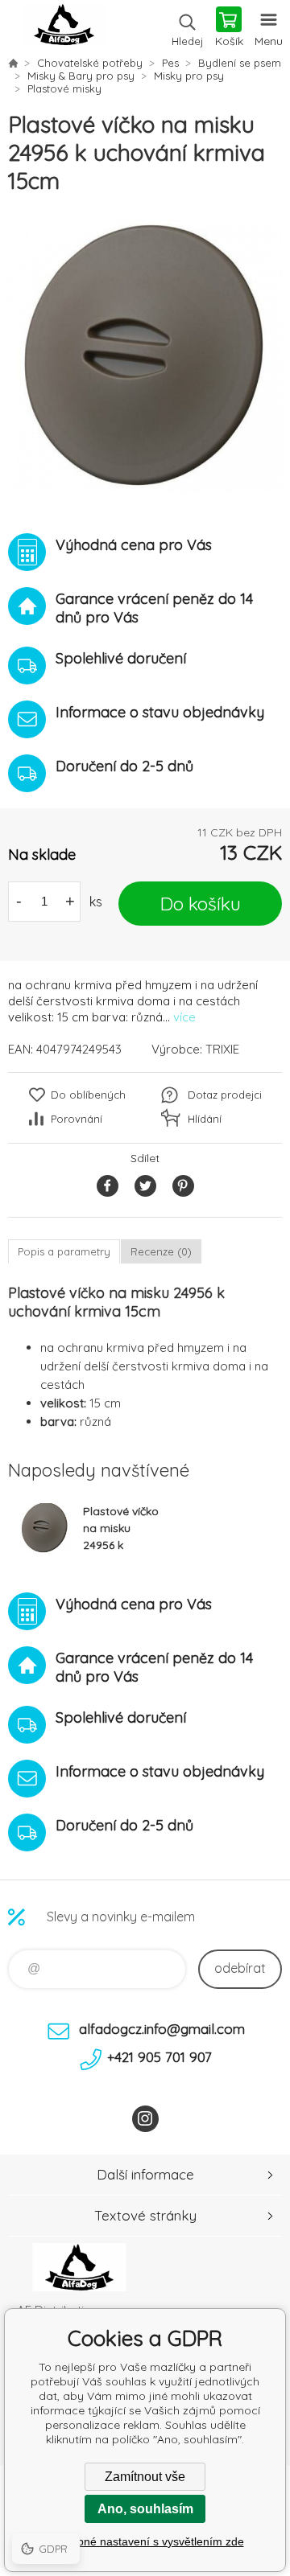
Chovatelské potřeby (90, 63)
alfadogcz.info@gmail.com (162, 2029)
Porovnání (77, 1119)
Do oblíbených (88, 1095)
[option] (145, 356)
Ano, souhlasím (145, 2509)
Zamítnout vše (145, 2477)
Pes (170, 63)
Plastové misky (64, 88)
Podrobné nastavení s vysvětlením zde (145, 2541)
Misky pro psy (189, 76)
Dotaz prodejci (225, 1095)
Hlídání (205, 1119)
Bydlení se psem (240, 63)
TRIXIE (222, 1049)
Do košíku (201, 904)
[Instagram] (145, 2119)
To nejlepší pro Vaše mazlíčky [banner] (63, 28)
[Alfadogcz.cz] (13, 63)
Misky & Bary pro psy (81, 76)
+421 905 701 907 (159, 2057)
